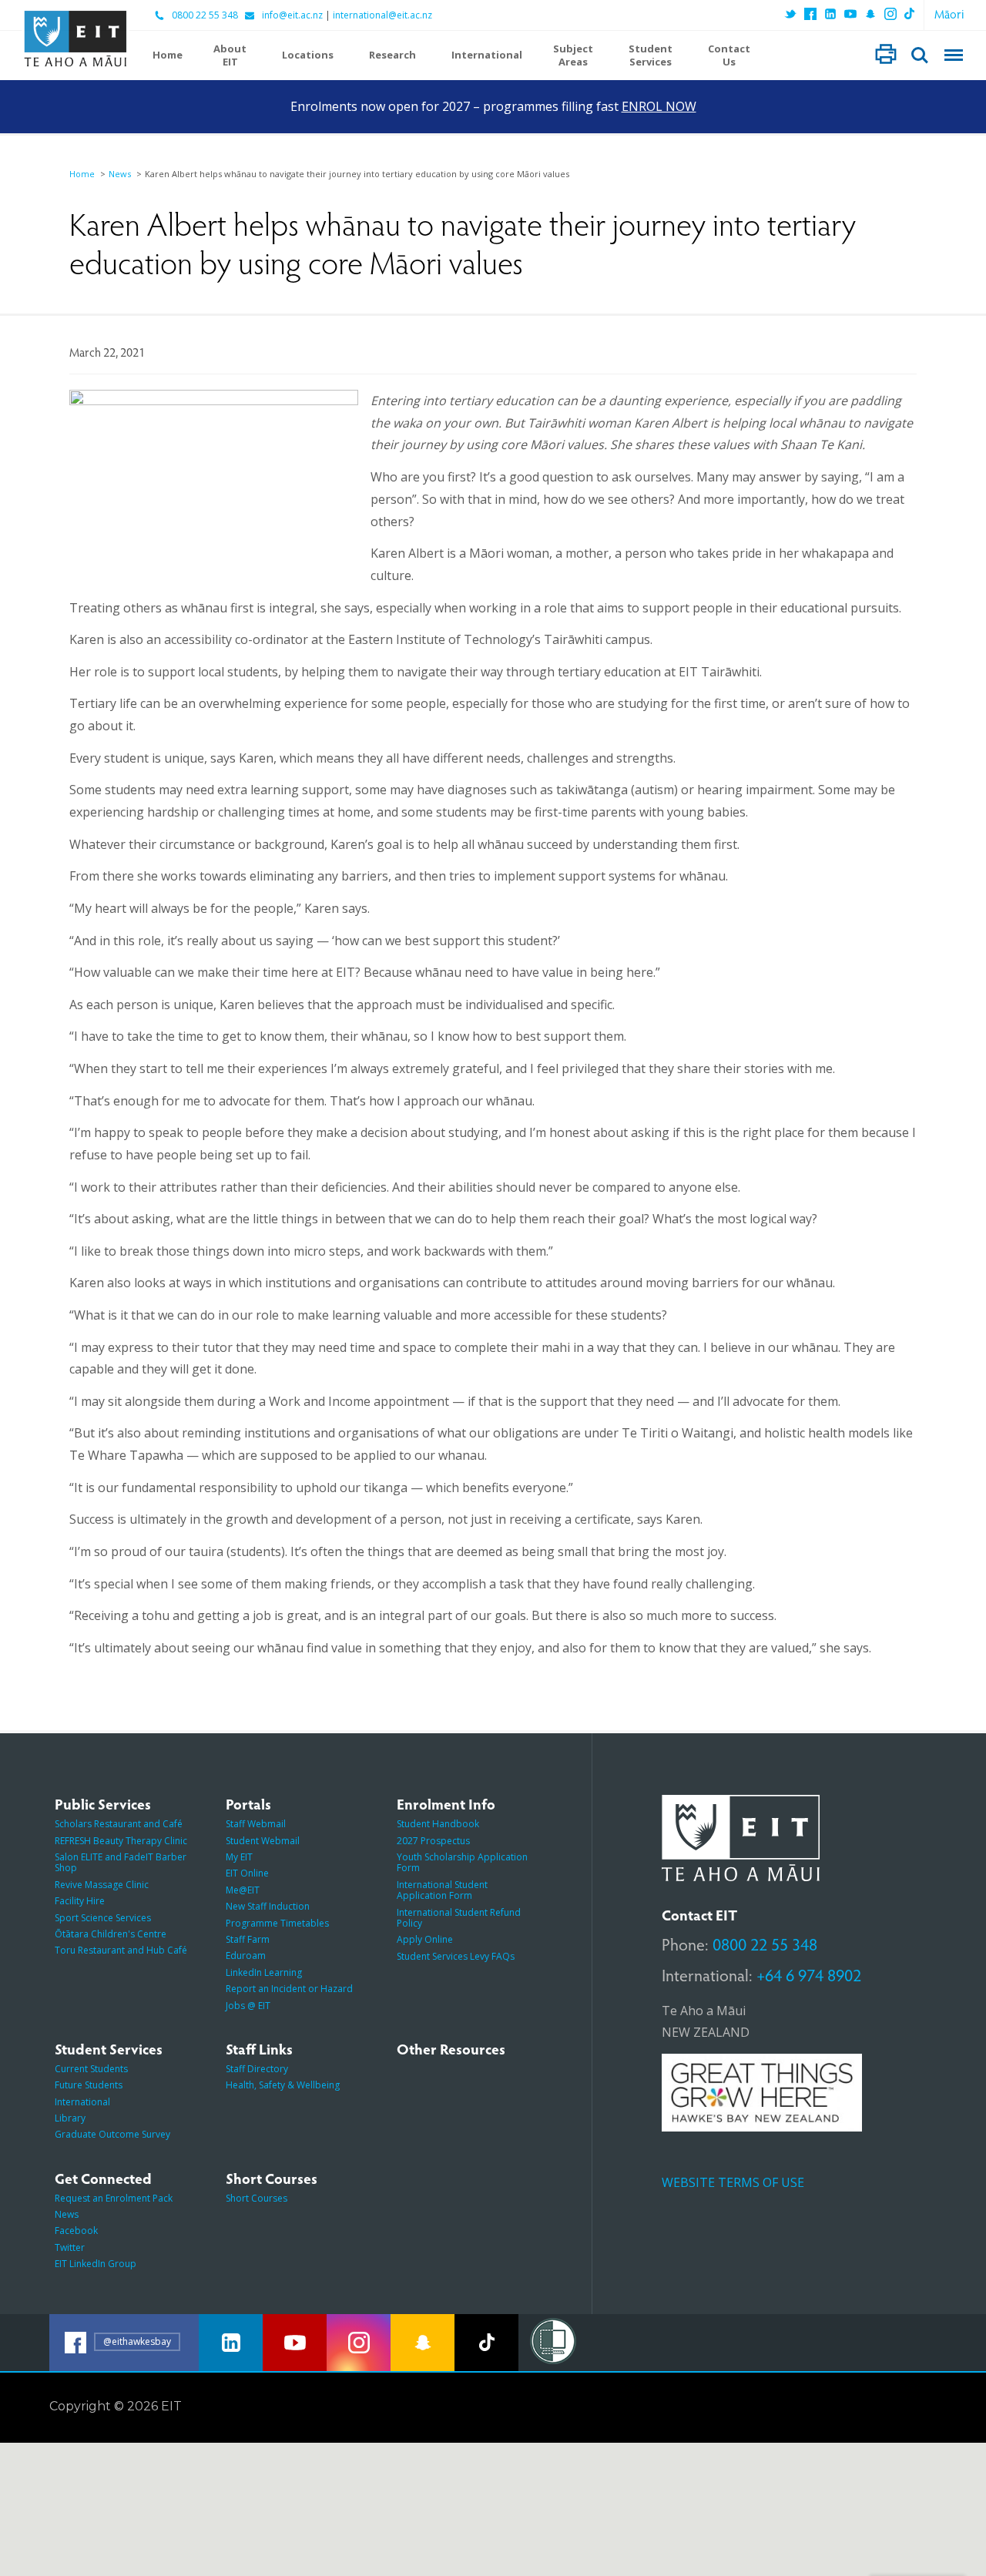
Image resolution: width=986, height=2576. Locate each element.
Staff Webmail (256, 1824)
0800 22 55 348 (205, 15)
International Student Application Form (442, 1890)
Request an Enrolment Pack (114, 2198)
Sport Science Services (103, 1918)
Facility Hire (80, 1901)
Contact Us (729, 55)
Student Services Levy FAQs (456, 1956)
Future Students (89, 2085)
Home (168, 55)
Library (70, 2118)
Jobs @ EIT (248, 2006)
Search (920, 55)
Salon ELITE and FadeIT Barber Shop (121, 1862)
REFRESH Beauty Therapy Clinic (121, 1841)
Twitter (70, 2247)
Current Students (91, 2069)
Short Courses (257, 2198)
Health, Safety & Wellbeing (283, 2085)
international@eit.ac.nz (382, 15)
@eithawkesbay (137, 2341)
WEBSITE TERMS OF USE (733, 2182)
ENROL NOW (659, 106)
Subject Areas (573, 55)
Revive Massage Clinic (102, 1885)
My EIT (239, 1857)
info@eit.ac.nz (292, 15)
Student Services (651, 55)
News (120, 174)
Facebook (76, 2231)
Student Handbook (438, 1824)
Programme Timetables (277, 1923)
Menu (954, 55)
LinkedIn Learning (264, 1972)
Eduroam (246, 1955)
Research (392, 55)
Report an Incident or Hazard (289, 1989)
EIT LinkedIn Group (96, 2264)
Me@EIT (243, 1890)
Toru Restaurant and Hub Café (121, 1950)
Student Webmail (263, 1841)
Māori (949, 13)
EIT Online (247, 1873)
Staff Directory (257, 2069)
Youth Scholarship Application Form (462, 1862)
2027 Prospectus (433, 1841)
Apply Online (425, 1939)
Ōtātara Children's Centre (111, 1934)
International (487, 55)
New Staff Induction (268, 1906)
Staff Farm (248, 1939)
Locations (308, 55)
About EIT (230, 55)
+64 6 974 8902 (809, 1974)
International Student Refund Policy (459, 1918)
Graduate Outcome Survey (112, 2134)
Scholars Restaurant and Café (119, 1824)
